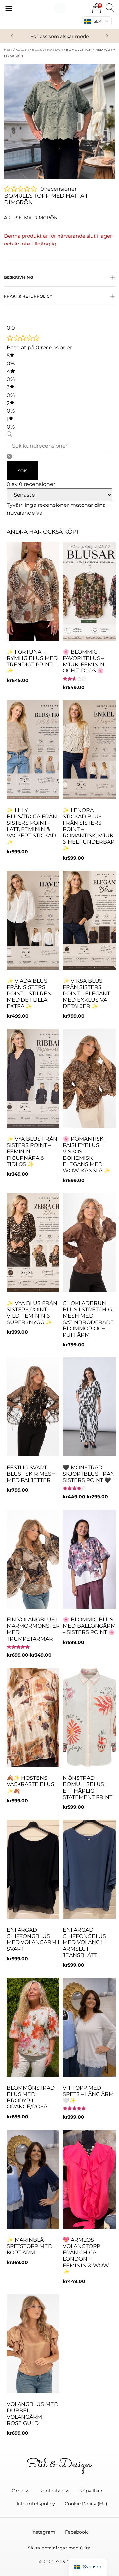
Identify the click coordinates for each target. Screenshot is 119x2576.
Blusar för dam (48, 50)
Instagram (43, 2532)
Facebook (76, 2532)
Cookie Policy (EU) (86, 2504)
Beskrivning (19, 277)
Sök (22, 471)
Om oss (20, 2491)
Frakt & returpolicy (28, 296)
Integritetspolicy (36, 2504)
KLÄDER (22, 50)
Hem (8, 50)
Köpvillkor (91, 2491)
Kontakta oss (54, 2491)
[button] (12, 36)
